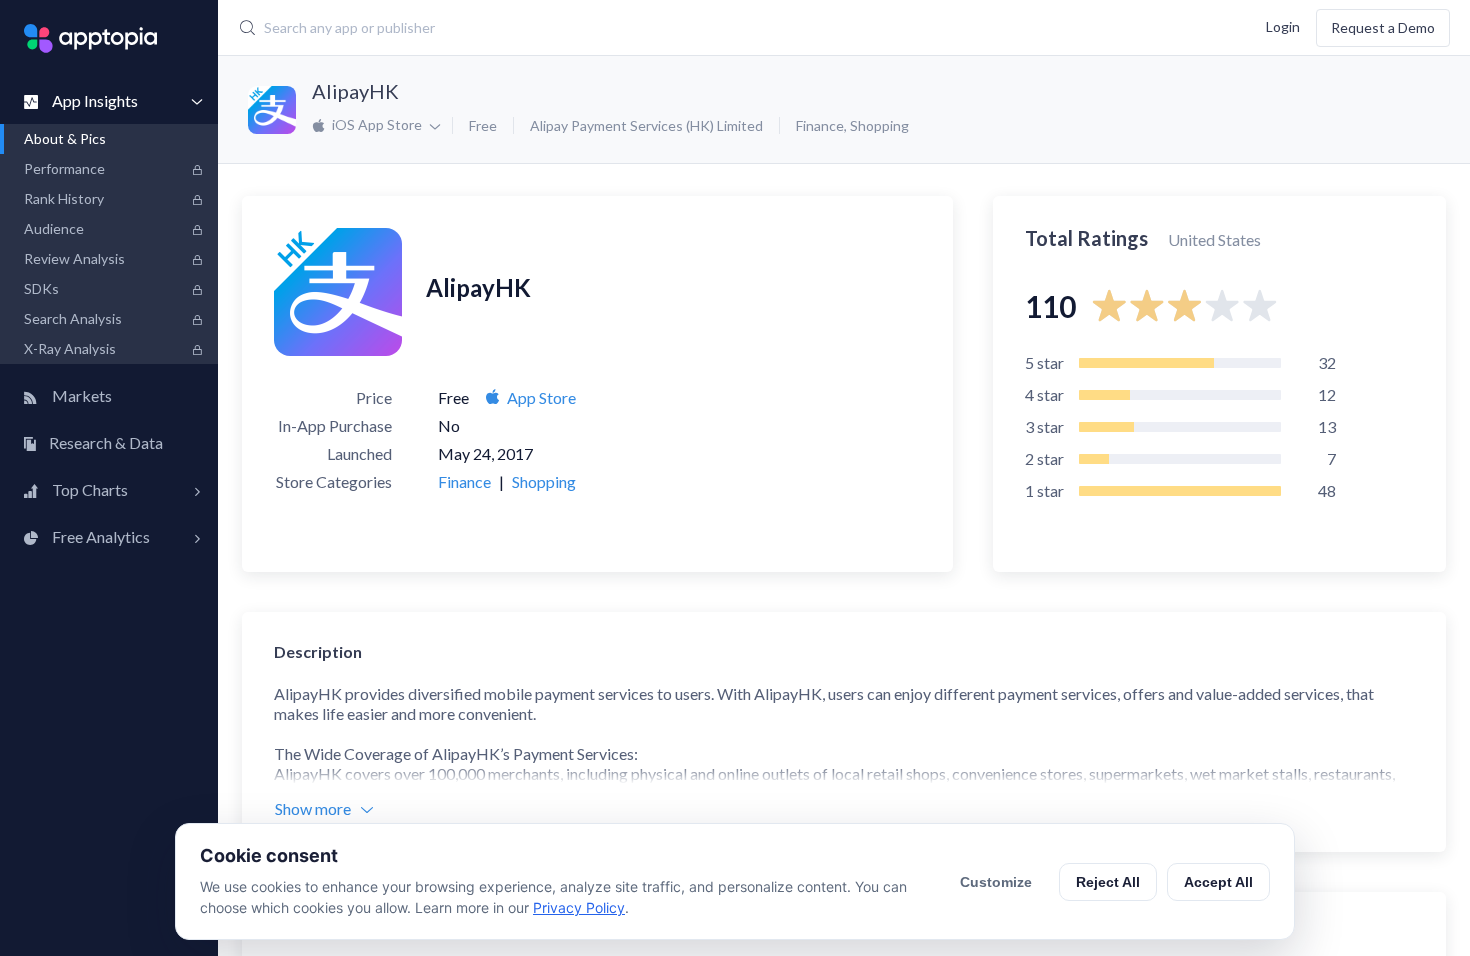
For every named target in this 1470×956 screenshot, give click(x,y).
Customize (996, 882)
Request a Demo (1383, 27)
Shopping (879, 125)
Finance (820, 125)
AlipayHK (355, 91)
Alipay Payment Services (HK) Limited (646, 125)
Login (1283, 25)
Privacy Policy (579, 907)
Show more (313, 808)
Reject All (1108, 882)
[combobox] (620, 28)
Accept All (1218, 882)
